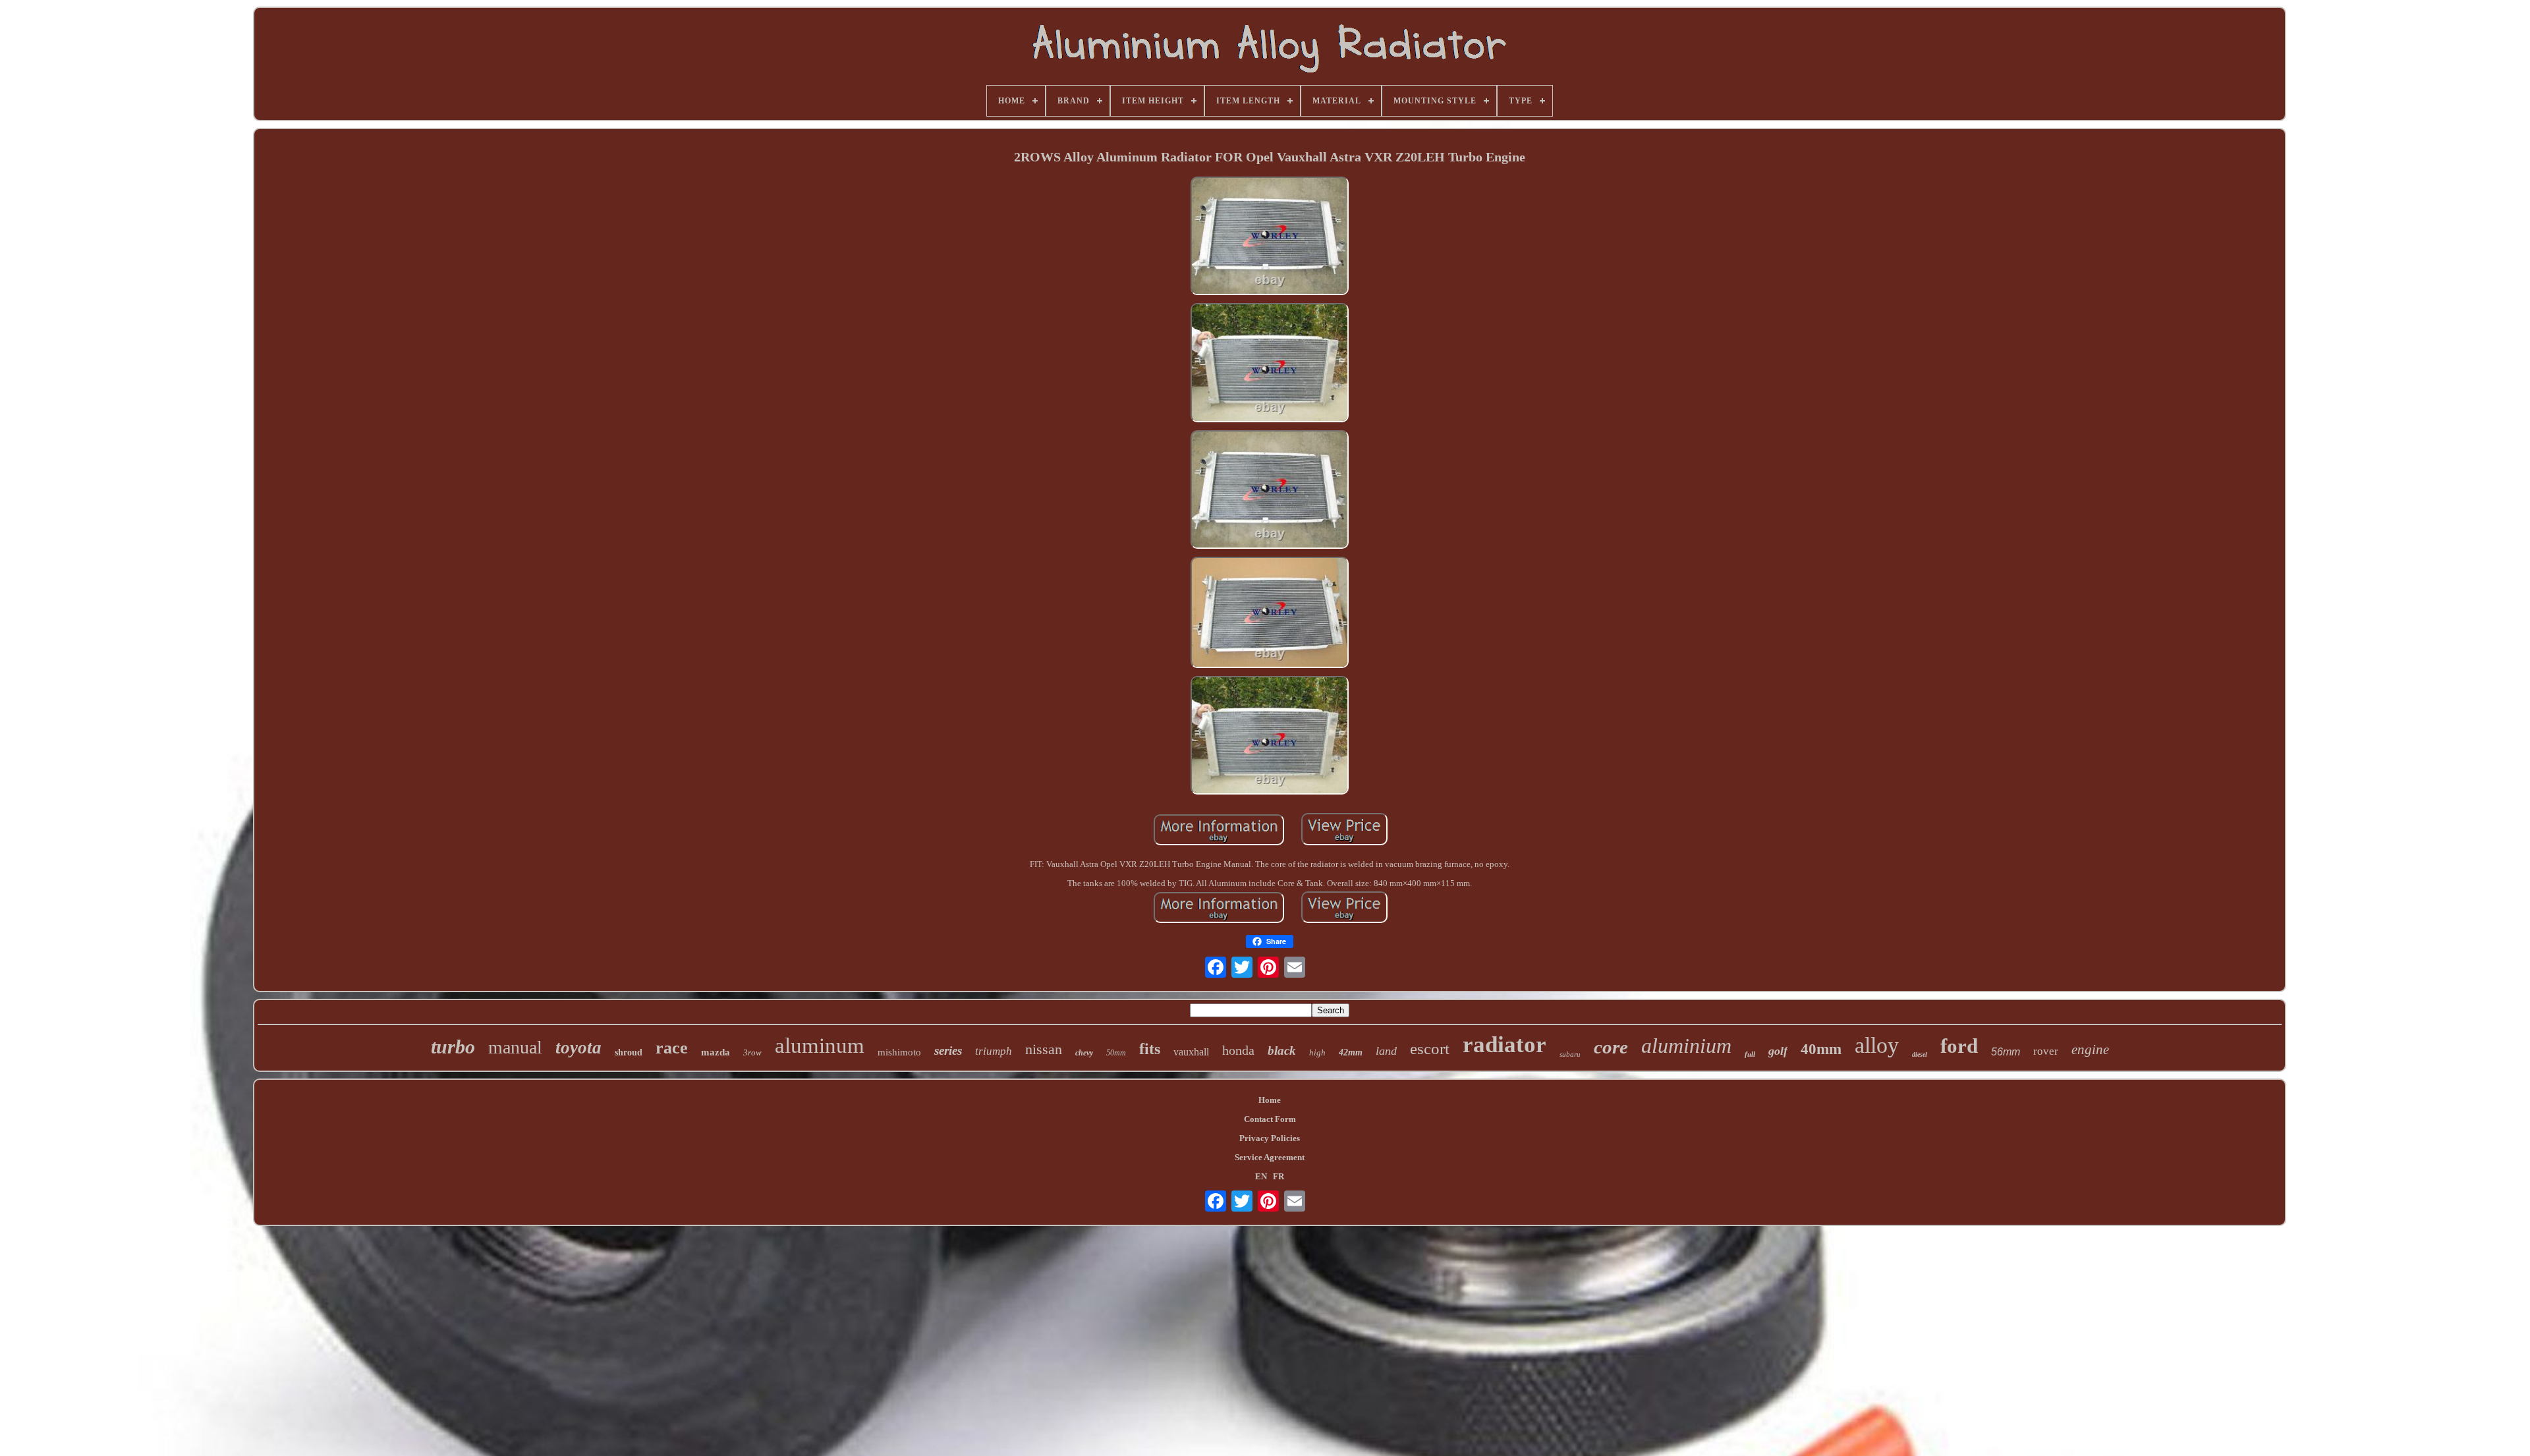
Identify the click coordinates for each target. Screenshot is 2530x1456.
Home (1270, 1100)
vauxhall (1191, 1052)
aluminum (820, 1046)
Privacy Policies (1270, 1138)
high (1317, 1052)
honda (1238, 1050)
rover (2046, 1051)
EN (1261, 1176)
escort (1430, 1049)
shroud (629, 1052)
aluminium (1686, 1046)
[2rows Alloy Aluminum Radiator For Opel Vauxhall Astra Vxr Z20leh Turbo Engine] (1270, 237)
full (1750, 1054)
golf (1778, 1051)
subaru (1570, 1054)
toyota (578, 1048)
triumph (994, 1051)
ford (1959, 1046)
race (672, 1048)
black (1282, 1050)
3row (752, 1052)
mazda (716, 1052)
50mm (1116, 1053)
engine (2090, 1050)
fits (1150, 1049)
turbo (453, 1047)
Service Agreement (1270, 1157)
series (948, 1050)
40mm (1821, 1049)
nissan (1044, 1049)
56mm (2006, 1052)
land (1386, 1051)
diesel (1920, 1054)
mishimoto (899, 1052)
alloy (1877, 1045)
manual (515, 1047)
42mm (1351, 1052)
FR (1279, 1176)
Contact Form (1270, 1119)
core (1611, 1047)
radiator (1504, 1045)
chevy (1084, 1053)
